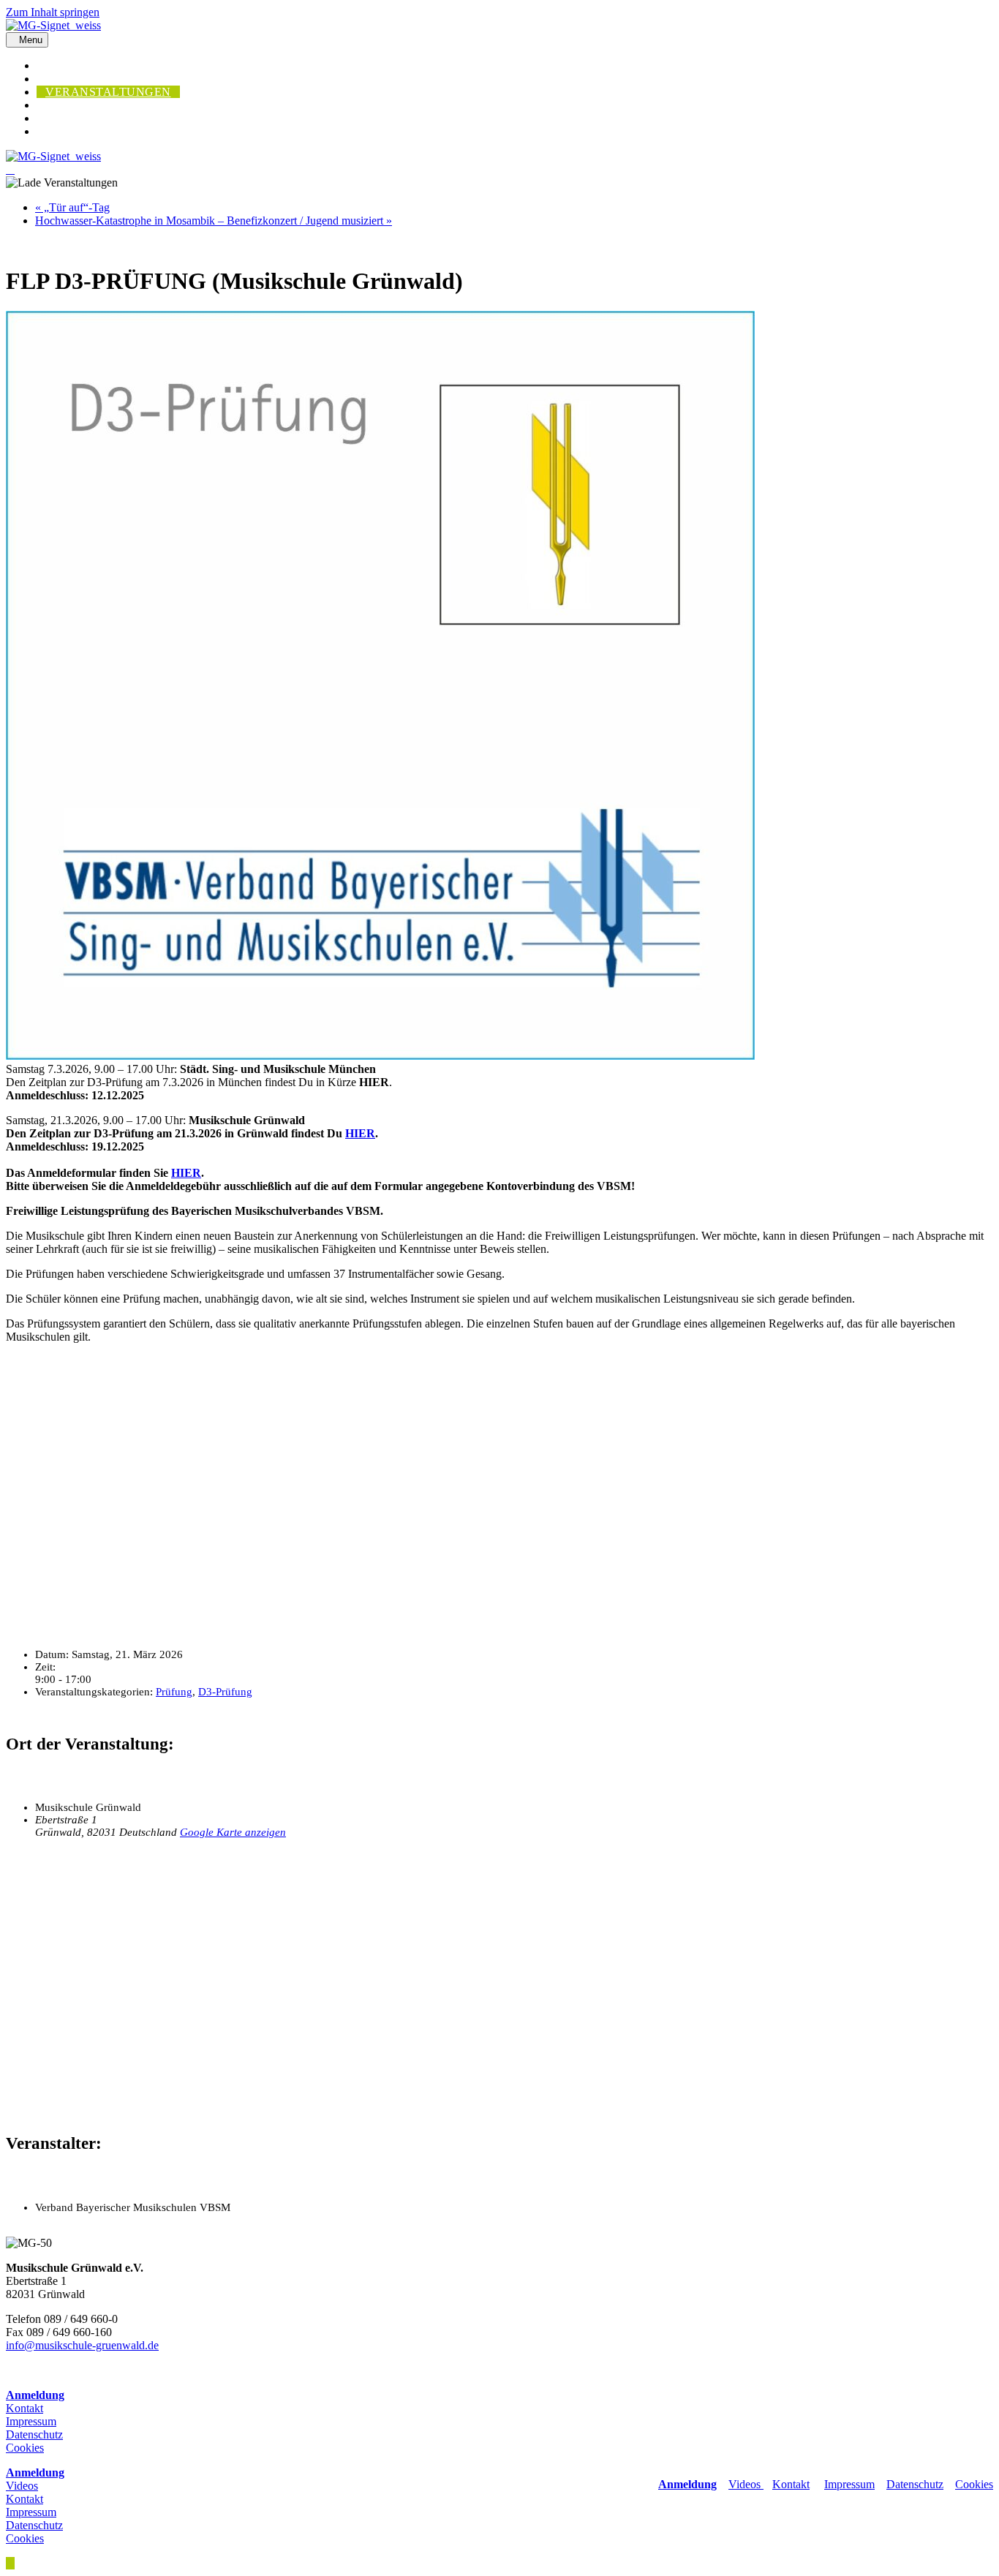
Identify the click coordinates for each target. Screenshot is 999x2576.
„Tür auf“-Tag (72, 207)
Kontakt (24, 2408)
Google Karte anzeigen (233, 1832)
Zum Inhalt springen (53, 12)
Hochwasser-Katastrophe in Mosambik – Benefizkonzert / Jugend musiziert (214, 221)
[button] (10, 2563)
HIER (360, 1133)
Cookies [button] (25, 2448)
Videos (746, 2484)
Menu (31, 40)
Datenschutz (34, 2434)
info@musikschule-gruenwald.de (82, 2345)
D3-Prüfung (225, 1692)
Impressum (31, 2421)
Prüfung (174, 1692)
